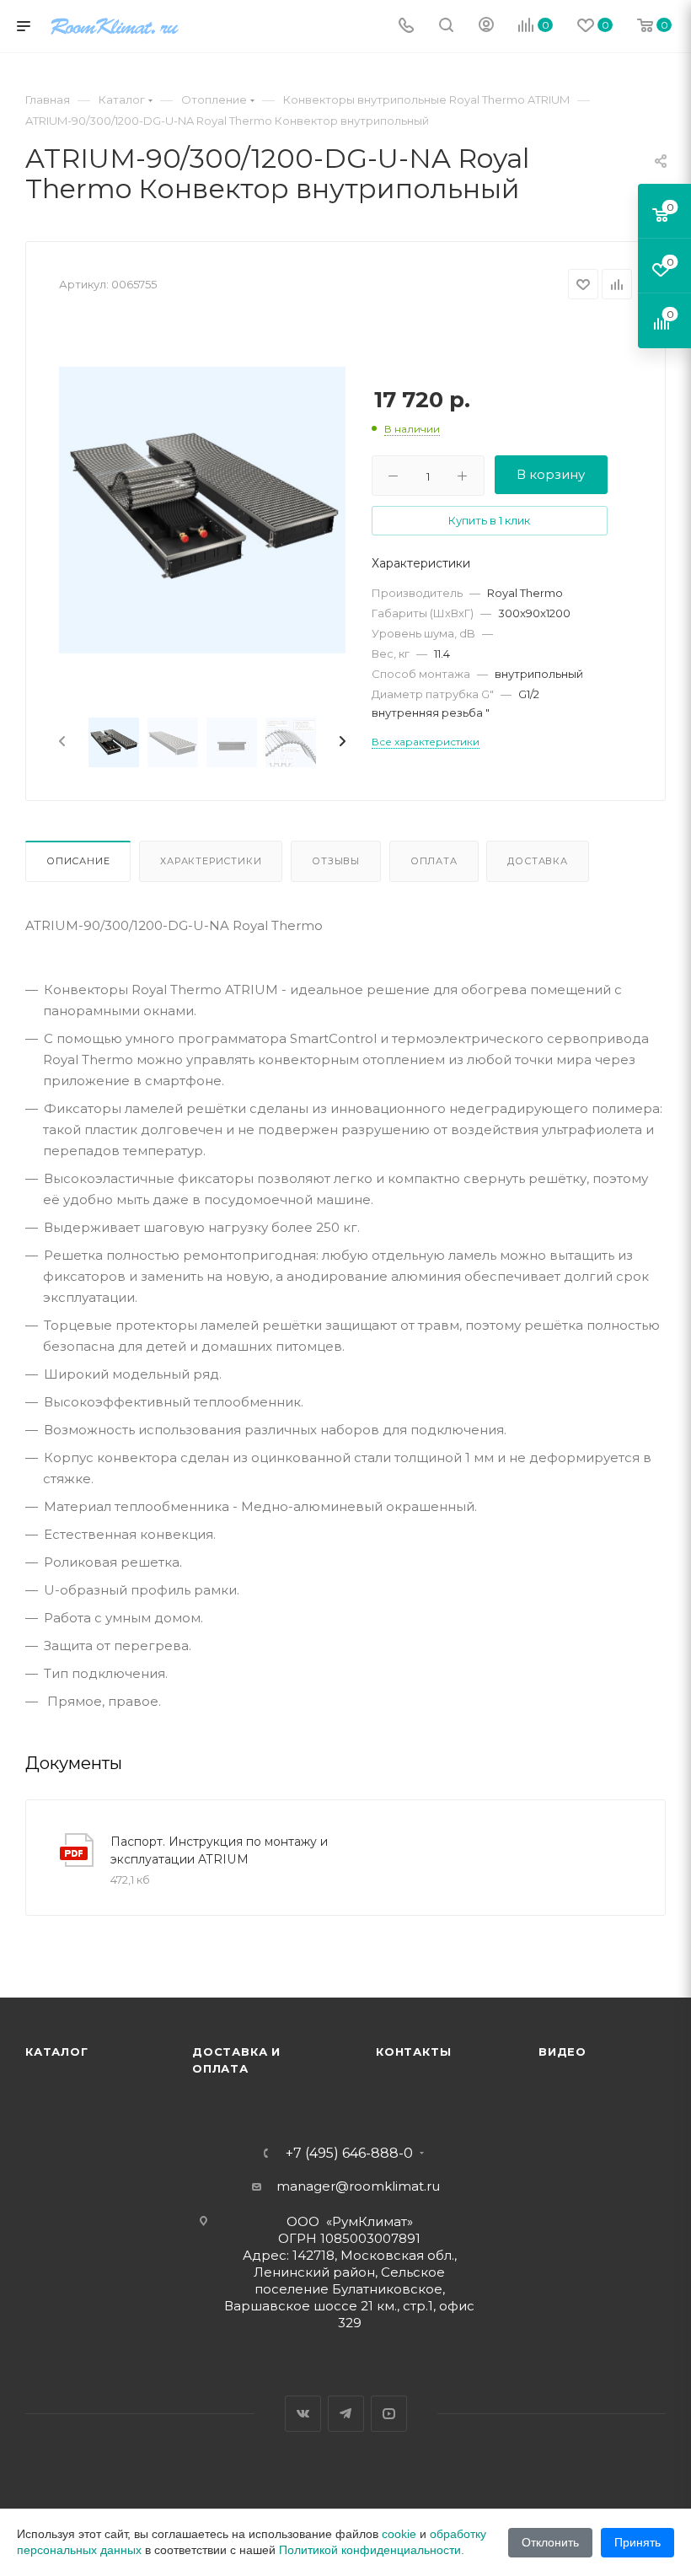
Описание (78, 861)
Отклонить (550, 2542)
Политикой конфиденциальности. (372, 2550)
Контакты (413, 2052)
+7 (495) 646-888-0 (349, 2154)
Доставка (537, 861)
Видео (562, 2052)
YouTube (389, 2414)
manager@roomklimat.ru (358, 2186)
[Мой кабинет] (486, 27)
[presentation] (61, 742)
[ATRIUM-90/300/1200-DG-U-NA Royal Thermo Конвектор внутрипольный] (202, 510)
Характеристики (211, 861)
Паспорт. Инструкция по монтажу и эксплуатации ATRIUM (219, 1850)
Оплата (434, 861)
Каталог (57, 2052)
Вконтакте (303, 2414)
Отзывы (336, 861)
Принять (637, 2542)
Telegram (346, 2414)
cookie (399, 2534)
